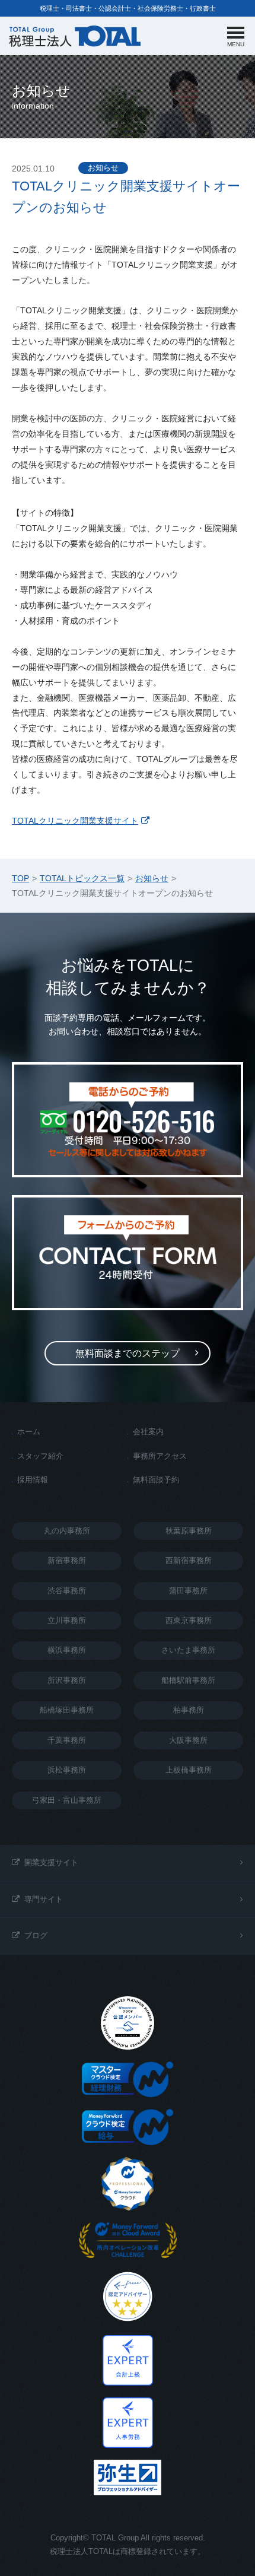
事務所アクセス (160, 1456)
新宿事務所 (67, 1560)
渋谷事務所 (67, 1591)
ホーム (29, 1432)
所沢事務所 (67, 1680)
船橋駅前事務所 (188, 1680)
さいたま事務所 (188, 1650)
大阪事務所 (188, 1740)
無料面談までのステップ (128, 1353)
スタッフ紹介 (40, 1456)
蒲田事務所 (188, 1591)
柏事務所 (189, 1710)
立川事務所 (67, 1620)
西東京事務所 (189, 1620)
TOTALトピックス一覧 (82, 878)
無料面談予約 (156, 1480)
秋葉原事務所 (189, 1531)
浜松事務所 (67, 1770)
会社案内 (148, 1432)
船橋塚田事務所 (67, 1710)
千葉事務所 (67, 1740)
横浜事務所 (67, 1650)
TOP (20, 878)
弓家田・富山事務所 (67, 1800)
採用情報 (33, 1480)
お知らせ (103, 168)
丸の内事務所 (67, 1531)
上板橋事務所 (189, 1770)
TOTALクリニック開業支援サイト (75, 821)
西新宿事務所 (189, 1560)
